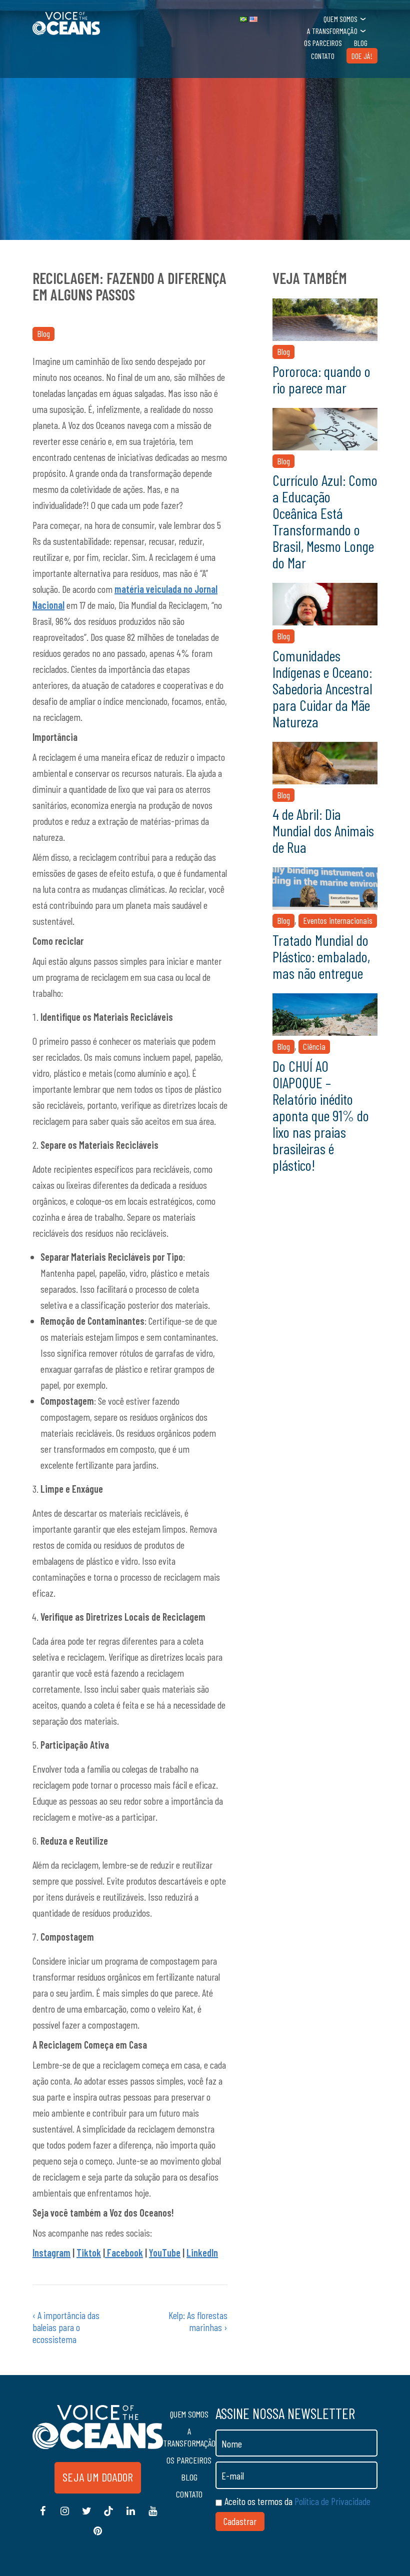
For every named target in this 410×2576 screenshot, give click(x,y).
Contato (323, 56)
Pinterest (97, 2536)
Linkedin (130, 2516)
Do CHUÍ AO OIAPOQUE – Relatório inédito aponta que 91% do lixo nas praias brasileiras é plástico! (321, 1115)
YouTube (165, 2253)
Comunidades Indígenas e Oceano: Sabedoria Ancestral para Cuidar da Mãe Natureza (322, 688)
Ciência (314, 1046)
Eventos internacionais (338, 920)
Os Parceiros (323, 43)
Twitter (86, 2516)
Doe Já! (362, 56)
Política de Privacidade (332, 2501)
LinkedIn (202, 2253)
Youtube (152, 2516)
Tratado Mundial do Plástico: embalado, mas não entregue (321, 956)
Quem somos (340, 19)
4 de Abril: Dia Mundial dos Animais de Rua (323, 830)
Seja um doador (98, 2477)
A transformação (332, 31)
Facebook (124, 2253)
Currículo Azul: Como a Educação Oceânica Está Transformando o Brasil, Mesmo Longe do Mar (325, 521)
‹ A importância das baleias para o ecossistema (66, 2327)
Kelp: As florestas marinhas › (198, 2321)
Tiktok (89, 2253)
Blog (361, 43)
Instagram (51, 2253)
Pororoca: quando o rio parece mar (321, 379)
